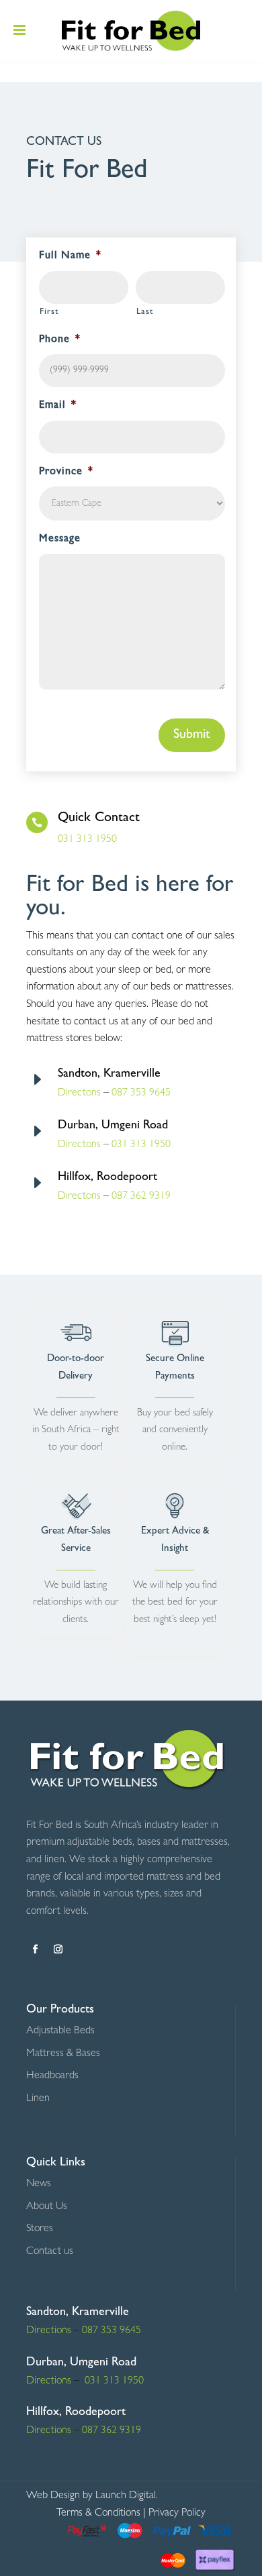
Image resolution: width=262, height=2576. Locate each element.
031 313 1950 (87, 840)
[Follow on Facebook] (35, 1949)
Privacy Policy (177, 2514)
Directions (49, 2331)
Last (145, 312)
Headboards (52, 2076)
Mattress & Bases (63, 2054)
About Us (47, 2207)
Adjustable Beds (60, 2031)
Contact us (50, 2252)
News (39, 2184)
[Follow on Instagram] (58, 1949)
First (49, 312)
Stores (40, 2229)
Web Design (53, 2496)
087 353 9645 (141, 1093)
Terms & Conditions (98, 2514)
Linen (38, 2099)
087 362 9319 (140, 1197)
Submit (192, 735)
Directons (79, 1145)
